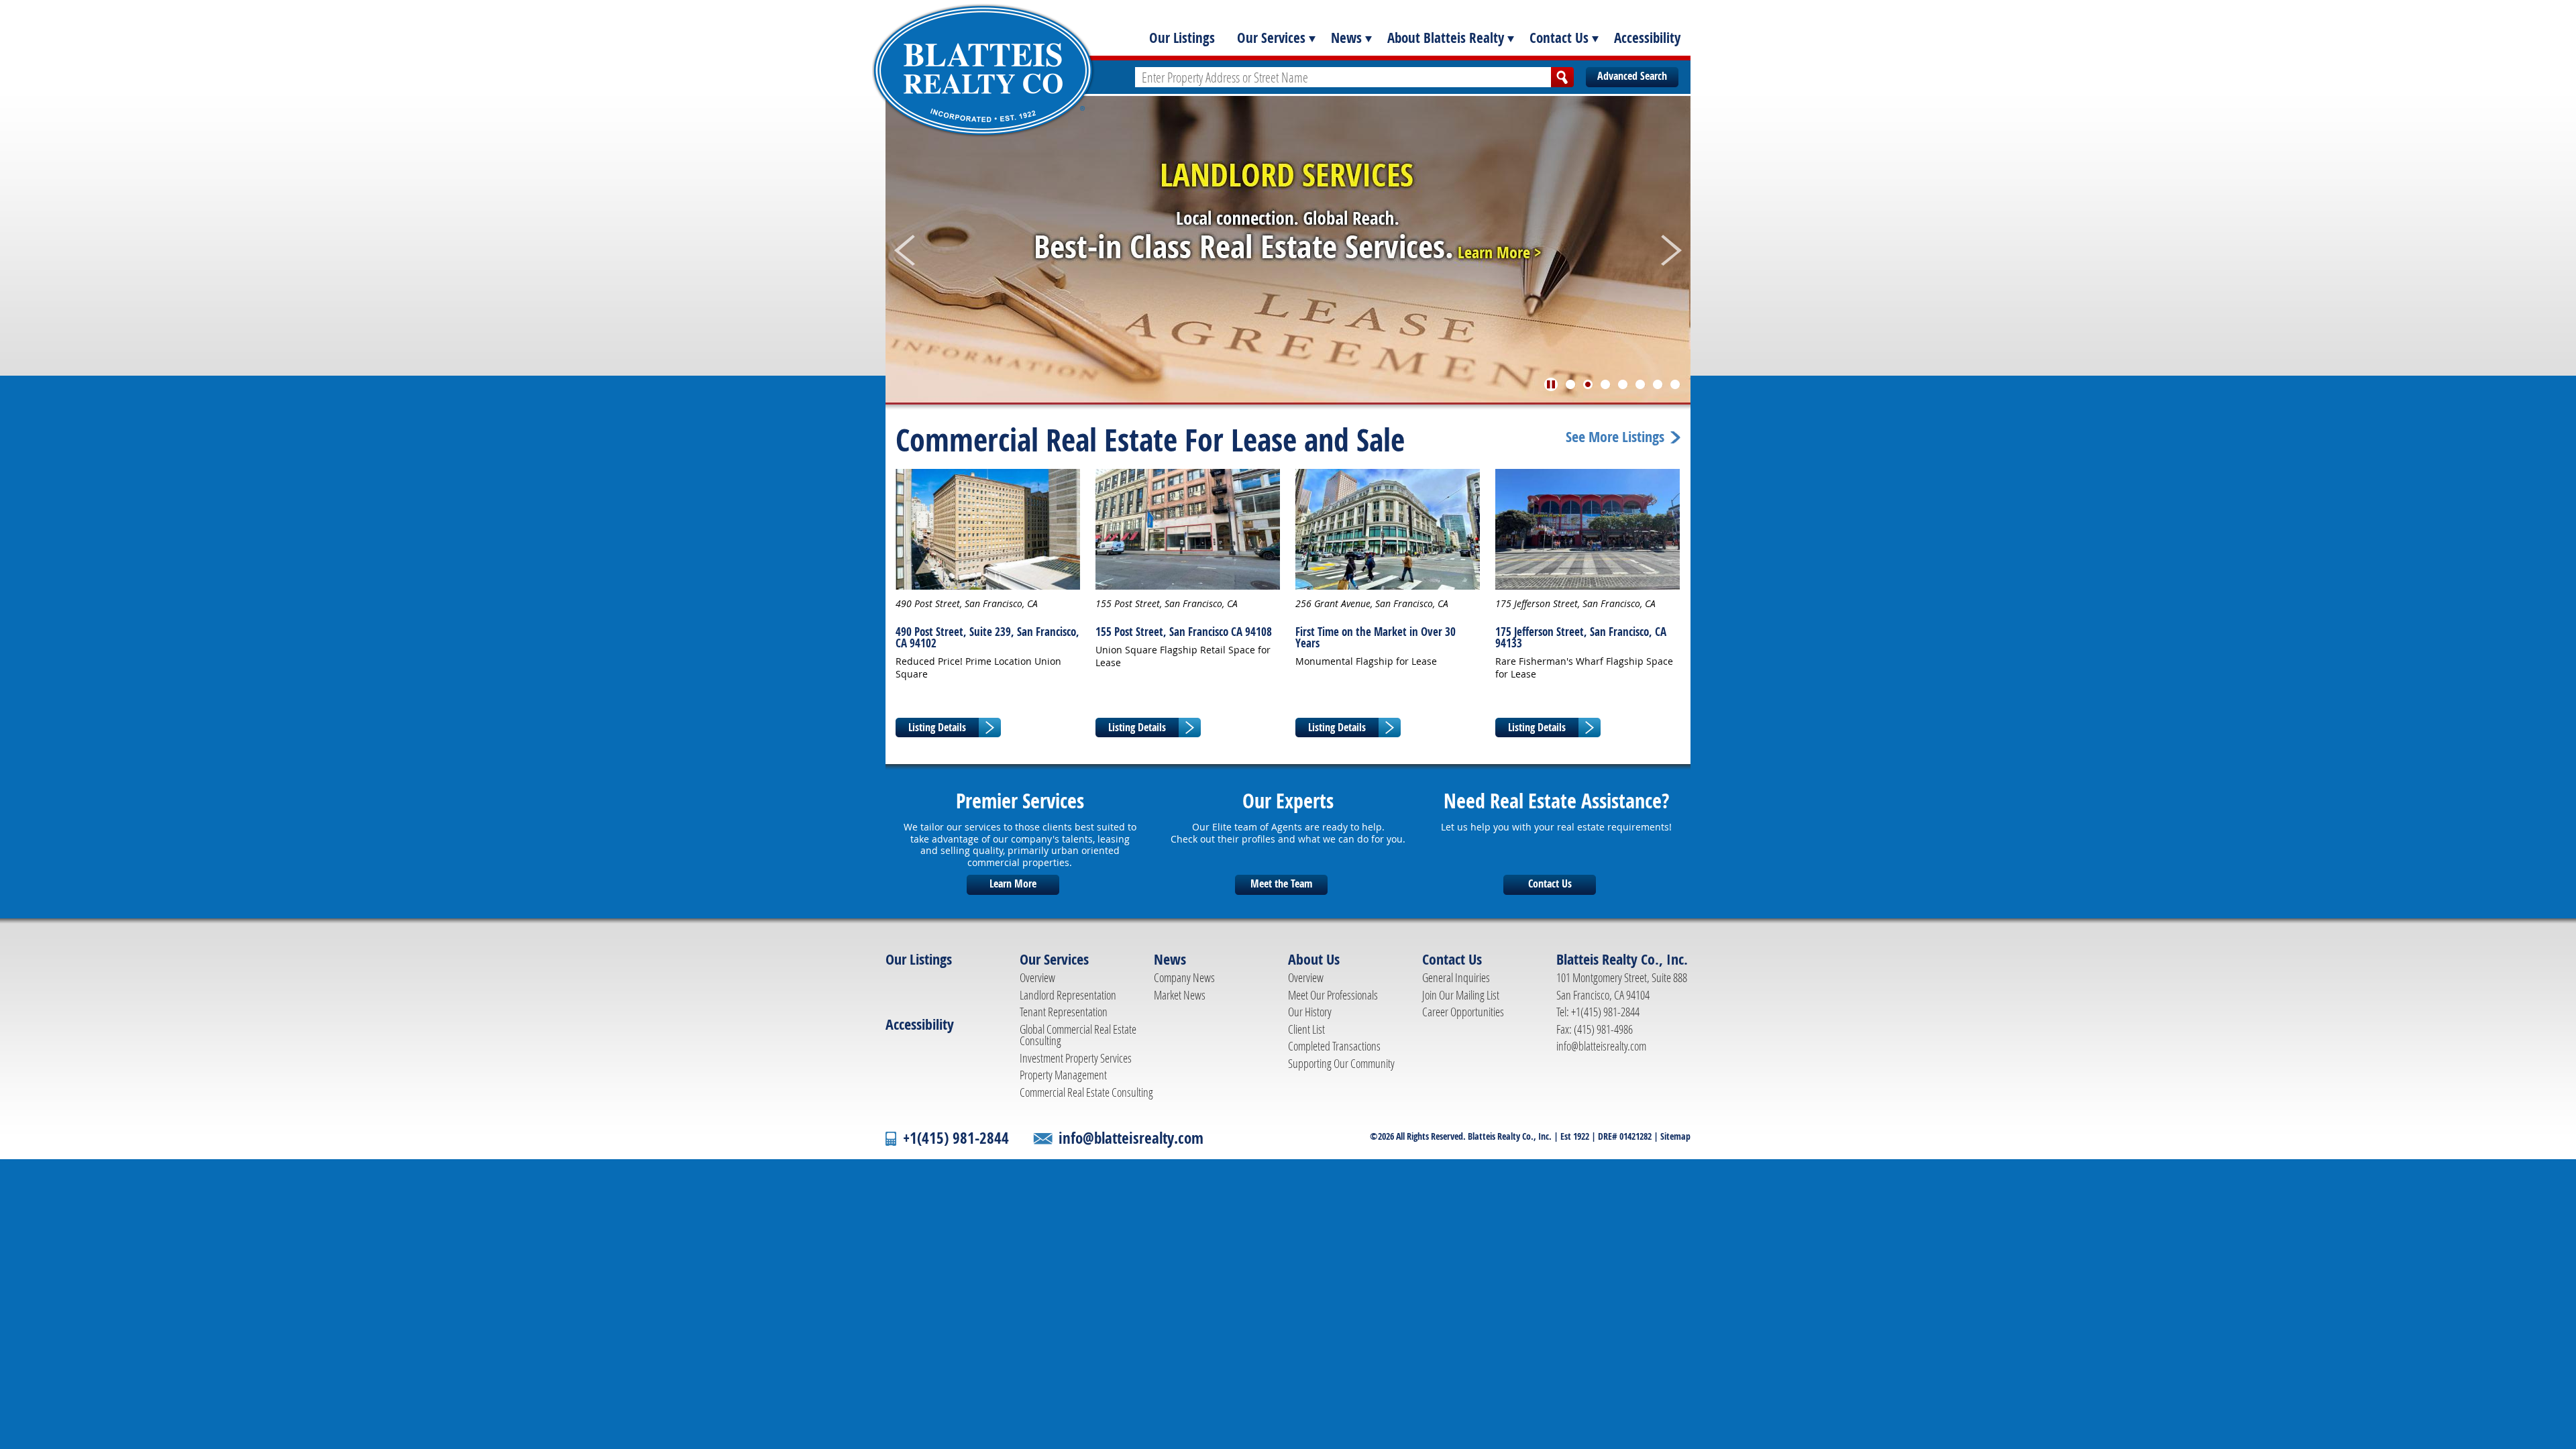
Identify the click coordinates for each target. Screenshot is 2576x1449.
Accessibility (1647, 38)
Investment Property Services (1076, 1058)
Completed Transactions (1334, 1046)
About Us (1314, 959)
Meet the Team (1281, 883)
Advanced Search (1632, 76)
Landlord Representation (1068, 995)
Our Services (1271, 38)
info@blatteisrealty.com (1601, 1046)
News (1346, 38)
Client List (1306, 1029)
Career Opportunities (1463, 1012)
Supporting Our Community (1341, 1063)
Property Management (1063, 1075)
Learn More (1013, 883)
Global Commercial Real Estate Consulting (1078, 1035)
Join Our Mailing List (1461, 995)
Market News (1180, 995)
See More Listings (1615, 437)
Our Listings (1182, 38)
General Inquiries (1456, 977)
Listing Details (937, 727)
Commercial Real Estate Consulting (1086, 1092)
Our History (1310, 1012)
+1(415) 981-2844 (956, 1138)
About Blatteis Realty (1446, 38)
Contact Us (1559, 38)
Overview (1037, 977)
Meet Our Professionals (1333, 995)
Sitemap (1675, 1136)
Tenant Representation (1064, 1012)
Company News (1184, 977)
